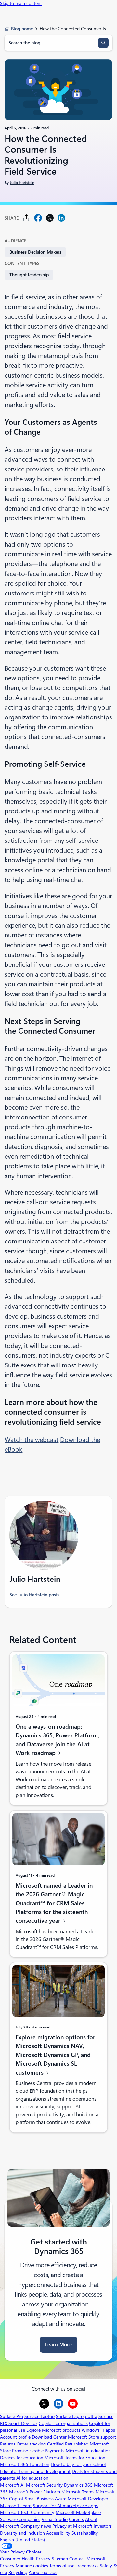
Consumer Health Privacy (25, 2559)
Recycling (18, 2572)
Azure (61, 2499)
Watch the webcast (32, 1440)
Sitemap (60, 2559)
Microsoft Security (44, 2485)
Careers (76, 2519)
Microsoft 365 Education (25, 2464)
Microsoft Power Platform (35, 2492)
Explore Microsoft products (53, 2430)
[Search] (103, 43)
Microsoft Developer (88, 2499)
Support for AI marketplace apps (65, 2506)
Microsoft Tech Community (27, 2512)
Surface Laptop (39, 2416)
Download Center (49, 2437)
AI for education (32, 2478)
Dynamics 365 (78, 2485)
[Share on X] (50, 218)
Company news (36, 2526)
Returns (8, 2444)
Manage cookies (32, 2566)
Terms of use (62, 2566)
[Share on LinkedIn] (61, 218)
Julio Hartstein (22, 183)
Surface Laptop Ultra (77, 2416)
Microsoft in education (88, 2451)
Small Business (39, 2499)
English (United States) (22, 2540)
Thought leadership (29, 275)
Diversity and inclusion (22, 2533)
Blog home (22, 29)
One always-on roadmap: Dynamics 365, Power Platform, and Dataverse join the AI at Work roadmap (57, 1740)
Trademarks (87, 2566)
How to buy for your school (78, 2464)
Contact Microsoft (87, 2559)
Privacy (8, 2566)
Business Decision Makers (35, 252)
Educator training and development (35, 2471)
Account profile (15, 2437)
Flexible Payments (47, 2451)
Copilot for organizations (63, 2423)
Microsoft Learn (16, 2506)
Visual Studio (55, 2519)
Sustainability (85, 2533)
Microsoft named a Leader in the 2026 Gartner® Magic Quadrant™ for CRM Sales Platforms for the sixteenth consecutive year (54, 1903)
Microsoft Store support (92, 2437)
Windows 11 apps (98, 2430)
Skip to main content (21, 3)
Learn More (58, 2345)
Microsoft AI (12, 2485)
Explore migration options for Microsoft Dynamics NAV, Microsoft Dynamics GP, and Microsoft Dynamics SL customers (55, 2055)
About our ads (43, 2572)
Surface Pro (12, 2416)
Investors (103, 2526)
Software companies (20, 2519)
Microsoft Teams (78, 2492)
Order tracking (31, 2444)
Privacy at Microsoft (72, 2526)
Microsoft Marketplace (78, 2512)
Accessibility (58, 2533)
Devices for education (22, 2458)
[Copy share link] (26, 218)
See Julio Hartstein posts (34, 1595)
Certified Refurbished (68, 2444)
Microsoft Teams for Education (75, 2458)
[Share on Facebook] (38, 218)
